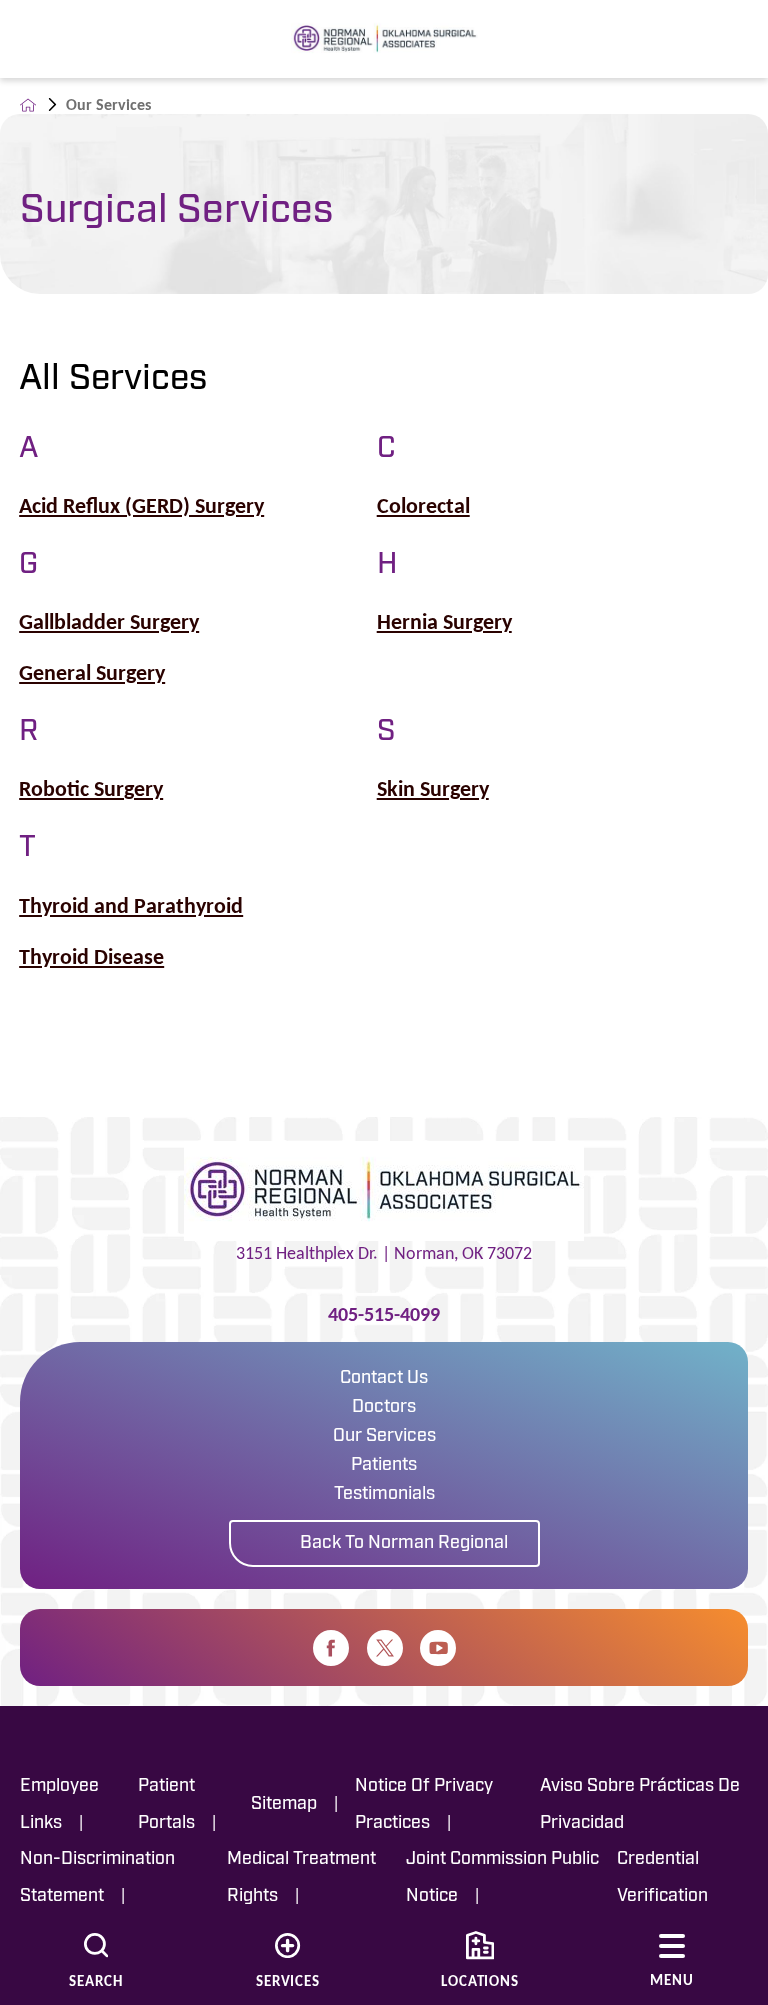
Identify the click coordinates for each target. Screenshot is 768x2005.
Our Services (384, 1437)
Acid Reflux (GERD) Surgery (141, 506)
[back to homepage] (28, 105)
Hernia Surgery (444, 622)
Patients (384, 1466)
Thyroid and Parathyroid (131, 906)
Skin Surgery (433, 789)
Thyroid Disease (91, 957)
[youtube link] (438, 1648)
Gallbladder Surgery (109, 622)
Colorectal (423, 506)
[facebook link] (331, 1648)
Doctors (384, 1408)
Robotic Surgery (91, 789)
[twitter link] (385, 1648)
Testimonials (384, 1495)
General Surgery (92, 673)
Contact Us (384, 1379)
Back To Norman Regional (404, 1544)
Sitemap (284, 1804)
